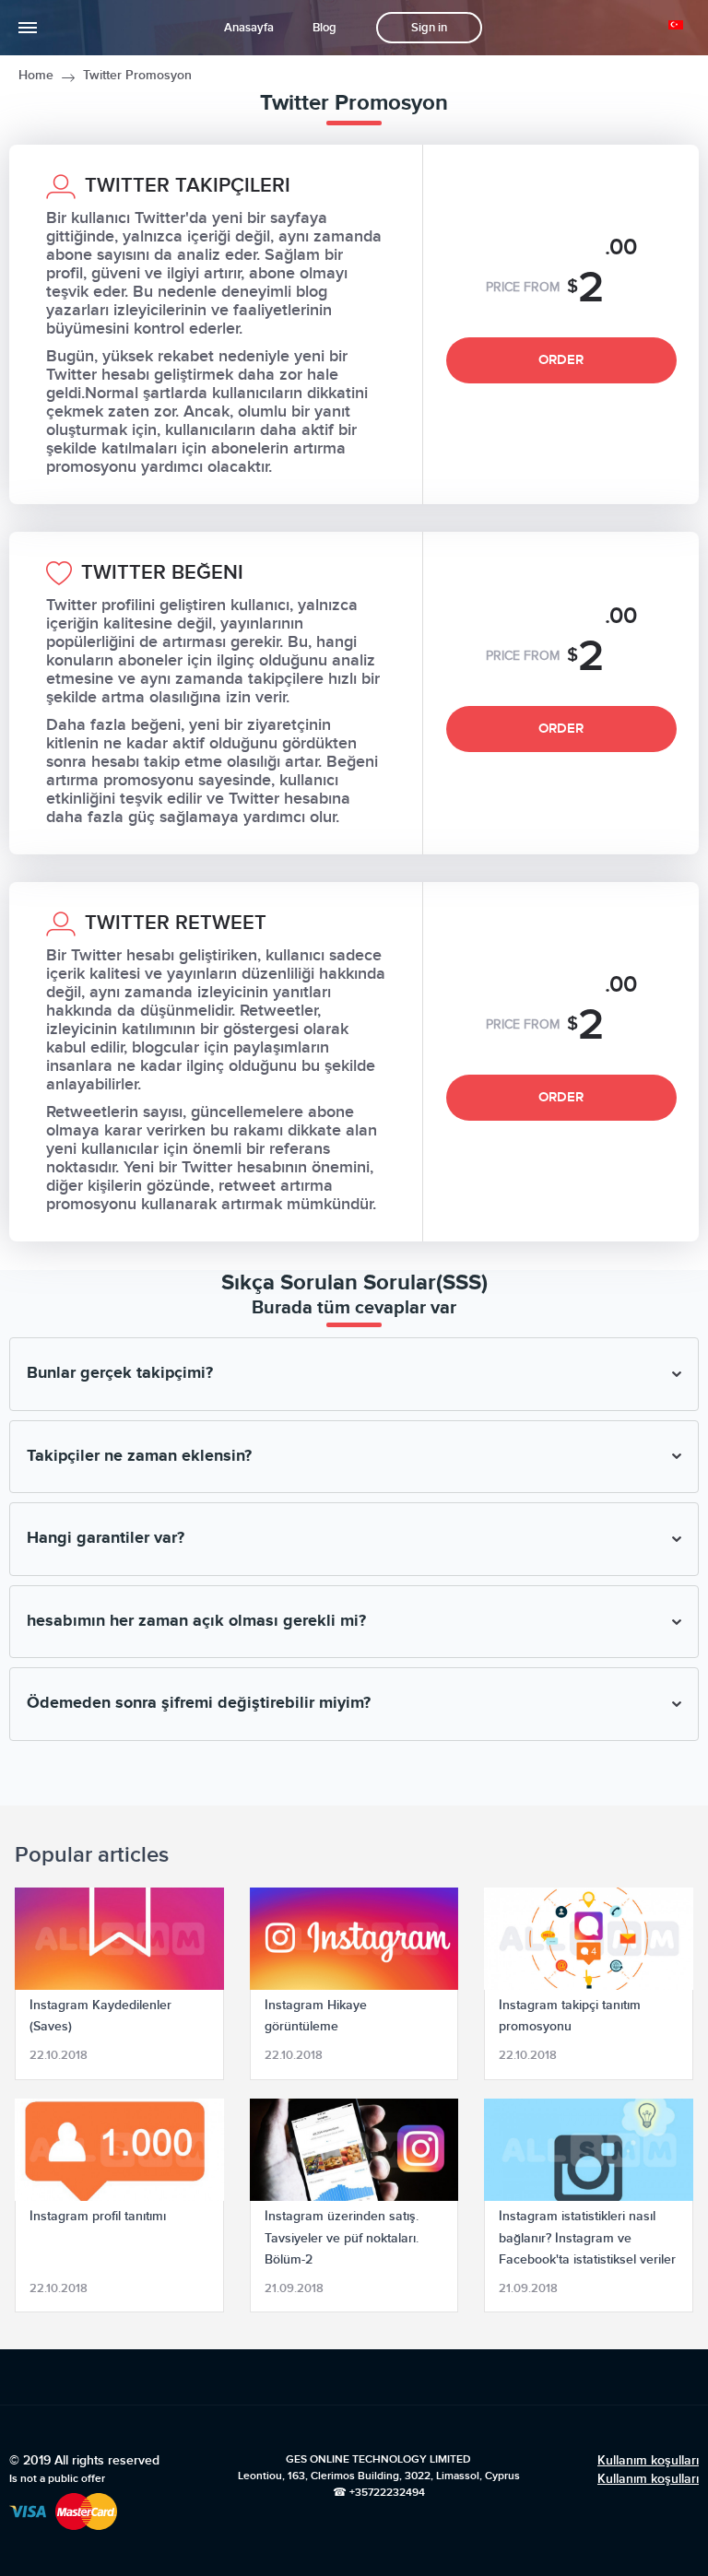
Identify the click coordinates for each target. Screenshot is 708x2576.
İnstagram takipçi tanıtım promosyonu (570, 2016)
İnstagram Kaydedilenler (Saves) (100, 2016)
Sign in (429, 28)
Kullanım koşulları (648, 2460)
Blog (324, 28)
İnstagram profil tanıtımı (98, 2216)
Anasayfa (249, 28)
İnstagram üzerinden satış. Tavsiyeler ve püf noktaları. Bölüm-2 (342, 2237)
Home (36, 75)
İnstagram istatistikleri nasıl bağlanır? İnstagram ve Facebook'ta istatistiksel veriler (587, 2237)
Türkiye (679, 25)
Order (561, 360)
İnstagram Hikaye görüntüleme (316, 2016)
